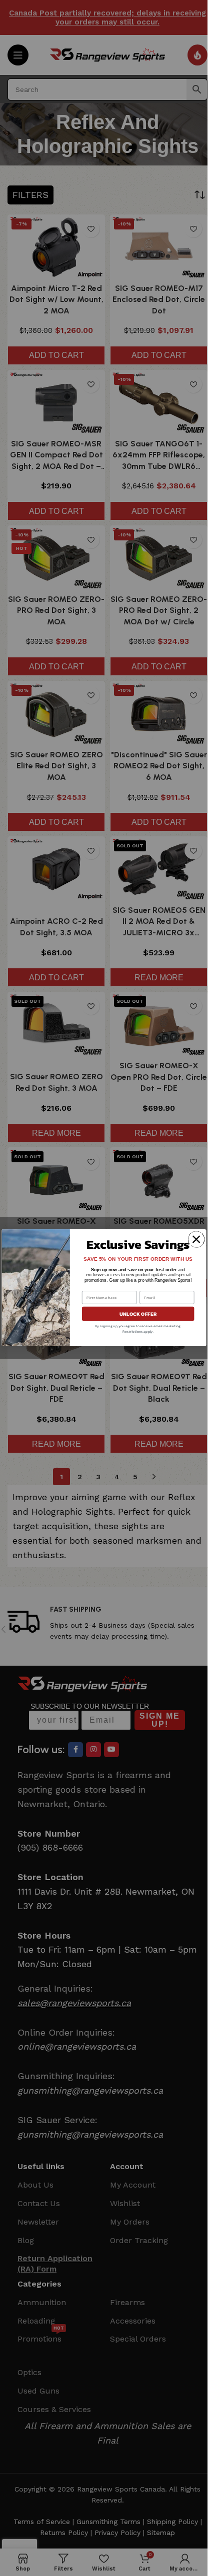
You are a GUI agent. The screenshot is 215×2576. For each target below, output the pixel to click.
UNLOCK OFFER (138, 1314)
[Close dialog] (196, 1240)
